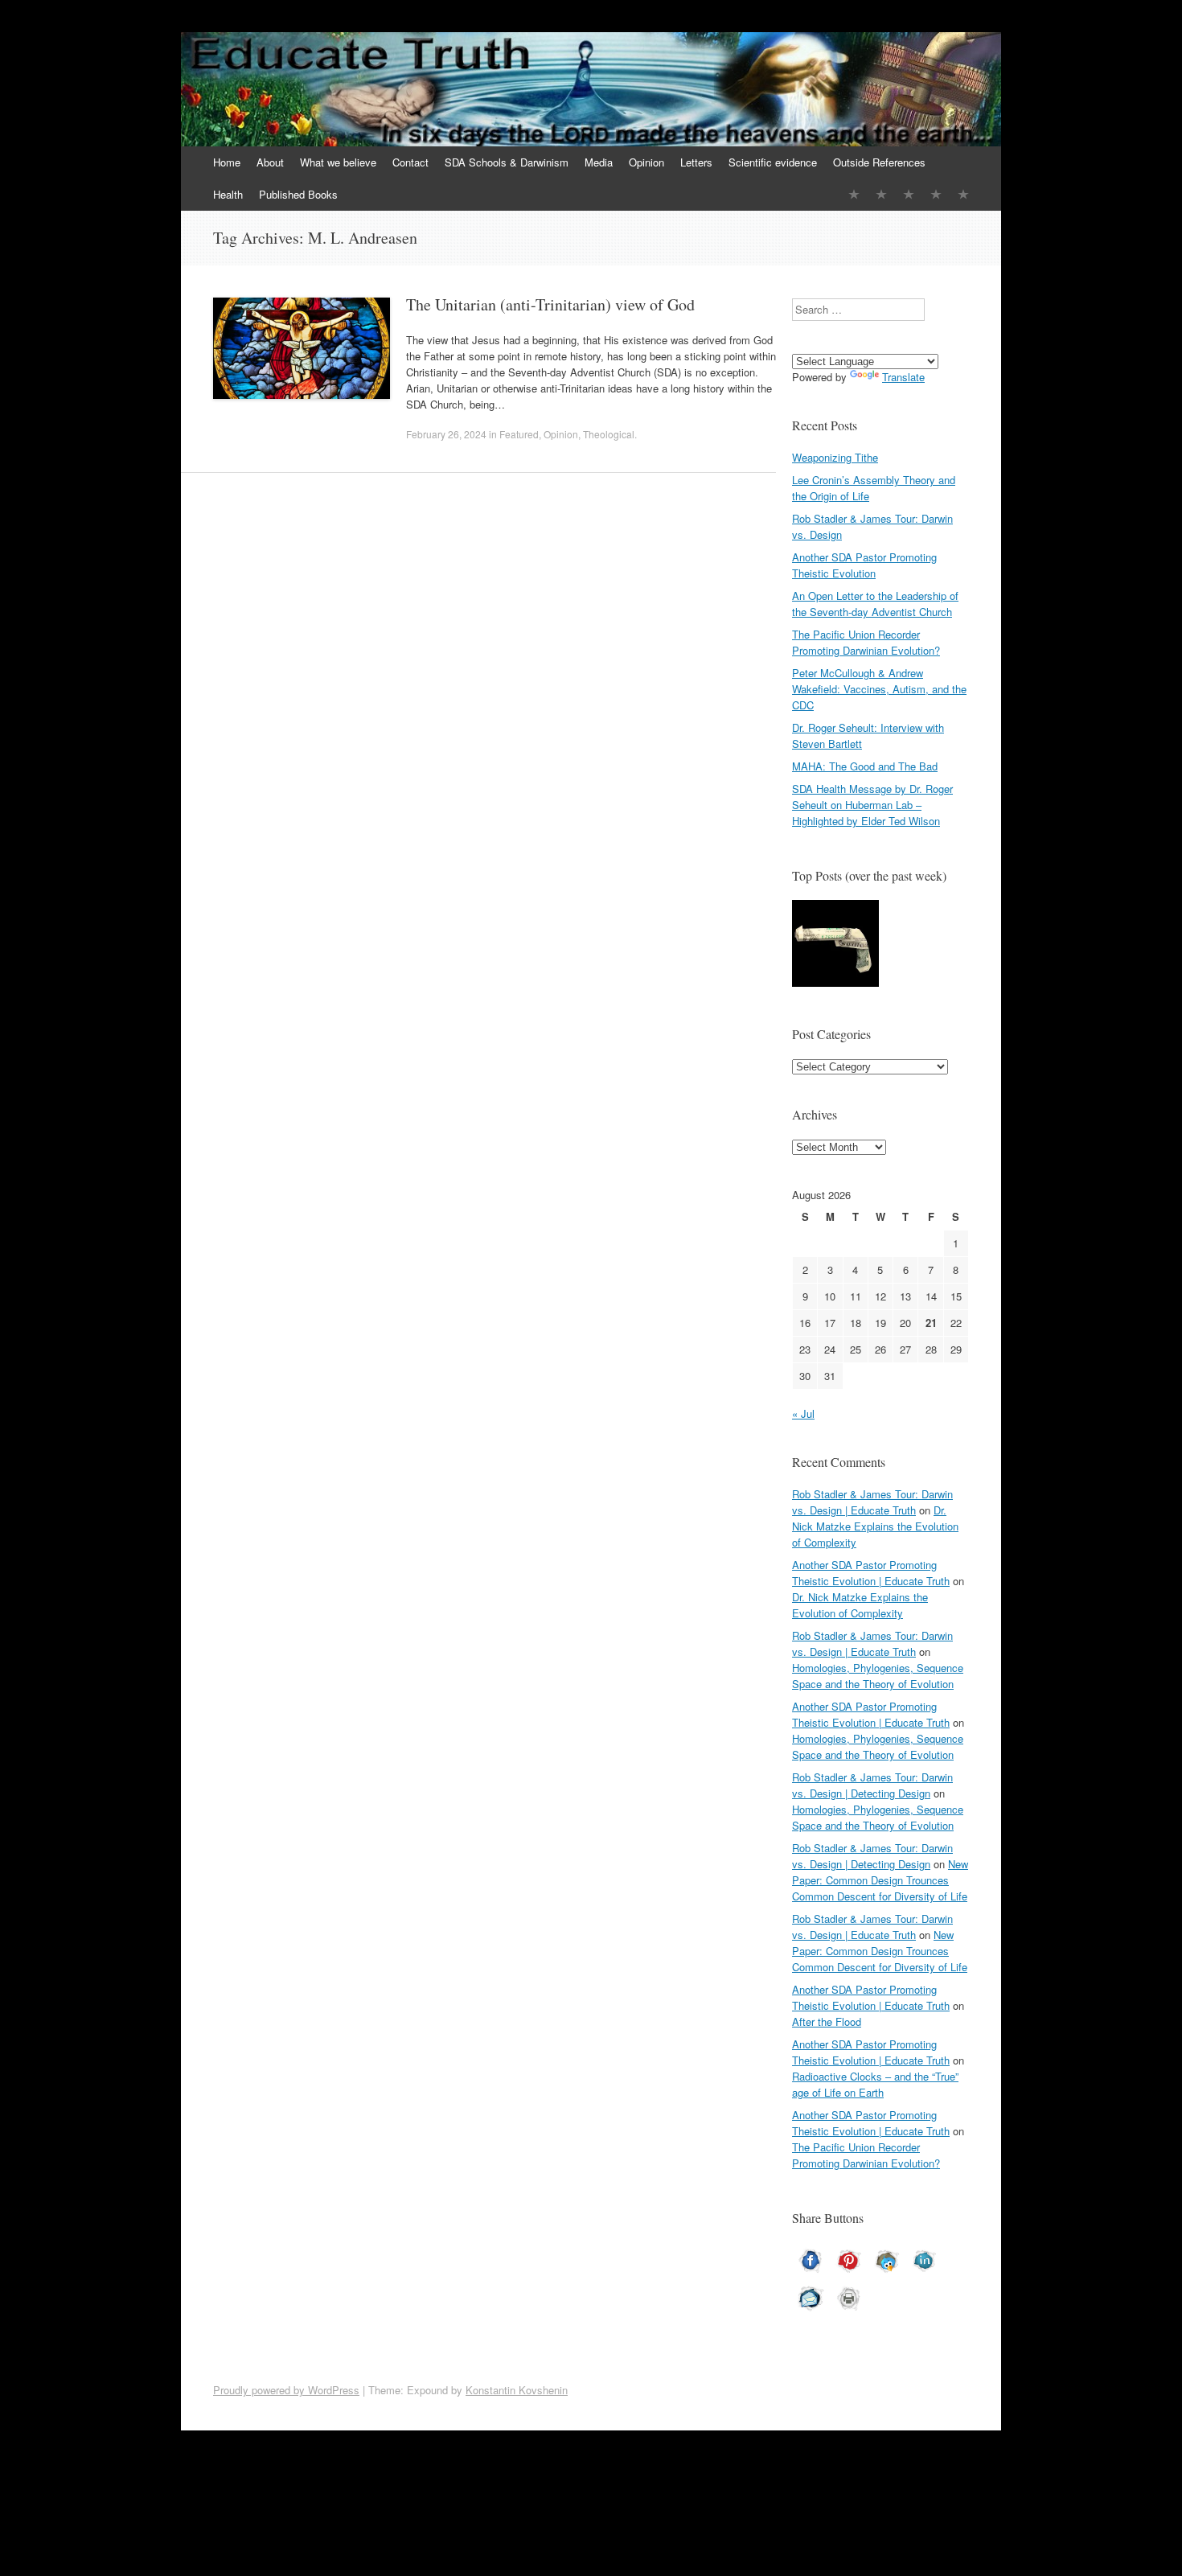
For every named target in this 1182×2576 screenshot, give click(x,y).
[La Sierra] (936, 194)
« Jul (803, 1413)
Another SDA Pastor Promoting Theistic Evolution (864, 565)
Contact (410, 162)
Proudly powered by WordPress (286, 2390)
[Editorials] (854, 194)
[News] (909, 194)
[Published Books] (963, 194)
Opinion (646, 162)
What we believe (338, 162)
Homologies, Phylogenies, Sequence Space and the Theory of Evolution (878, 1676)
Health (228, 194)
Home (227, 162)
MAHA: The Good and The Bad (865, 766)
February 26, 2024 (446, 434)
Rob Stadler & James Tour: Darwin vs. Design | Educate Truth (872, 1502)
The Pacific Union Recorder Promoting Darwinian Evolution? (866, 642)
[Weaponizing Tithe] (835, 945)
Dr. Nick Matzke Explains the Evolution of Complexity (875, 1526)
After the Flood (827, 2021)
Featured (519, 434)
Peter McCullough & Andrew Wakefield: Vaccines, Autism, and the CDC (879, 689)
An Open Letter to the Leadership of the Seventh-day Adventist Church (875, 604)
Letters (696, 162)
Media (599, 162)
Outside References (879, 162)
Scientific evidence (773, 162)
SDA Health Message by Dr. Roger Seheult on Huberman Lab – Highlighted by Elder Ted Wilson (872, 805)
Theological (609, 434)
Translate (903, 377)
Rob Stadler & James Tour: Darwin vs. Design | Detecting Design (872, 1785)
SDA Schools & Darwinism (507, 162)
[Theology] (881, 194)
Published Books (298, 194)
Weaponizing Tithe (835, 457)
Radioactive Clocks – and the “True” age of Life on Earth (875, 2084)
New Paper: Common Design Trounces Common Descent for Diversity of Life (880, 1880)
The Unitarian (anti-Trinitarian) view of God (550, 304)
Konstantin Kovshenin (517, 2390)
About (270, 162)
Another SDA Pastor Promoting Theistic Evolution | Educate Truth (871, 1573)
